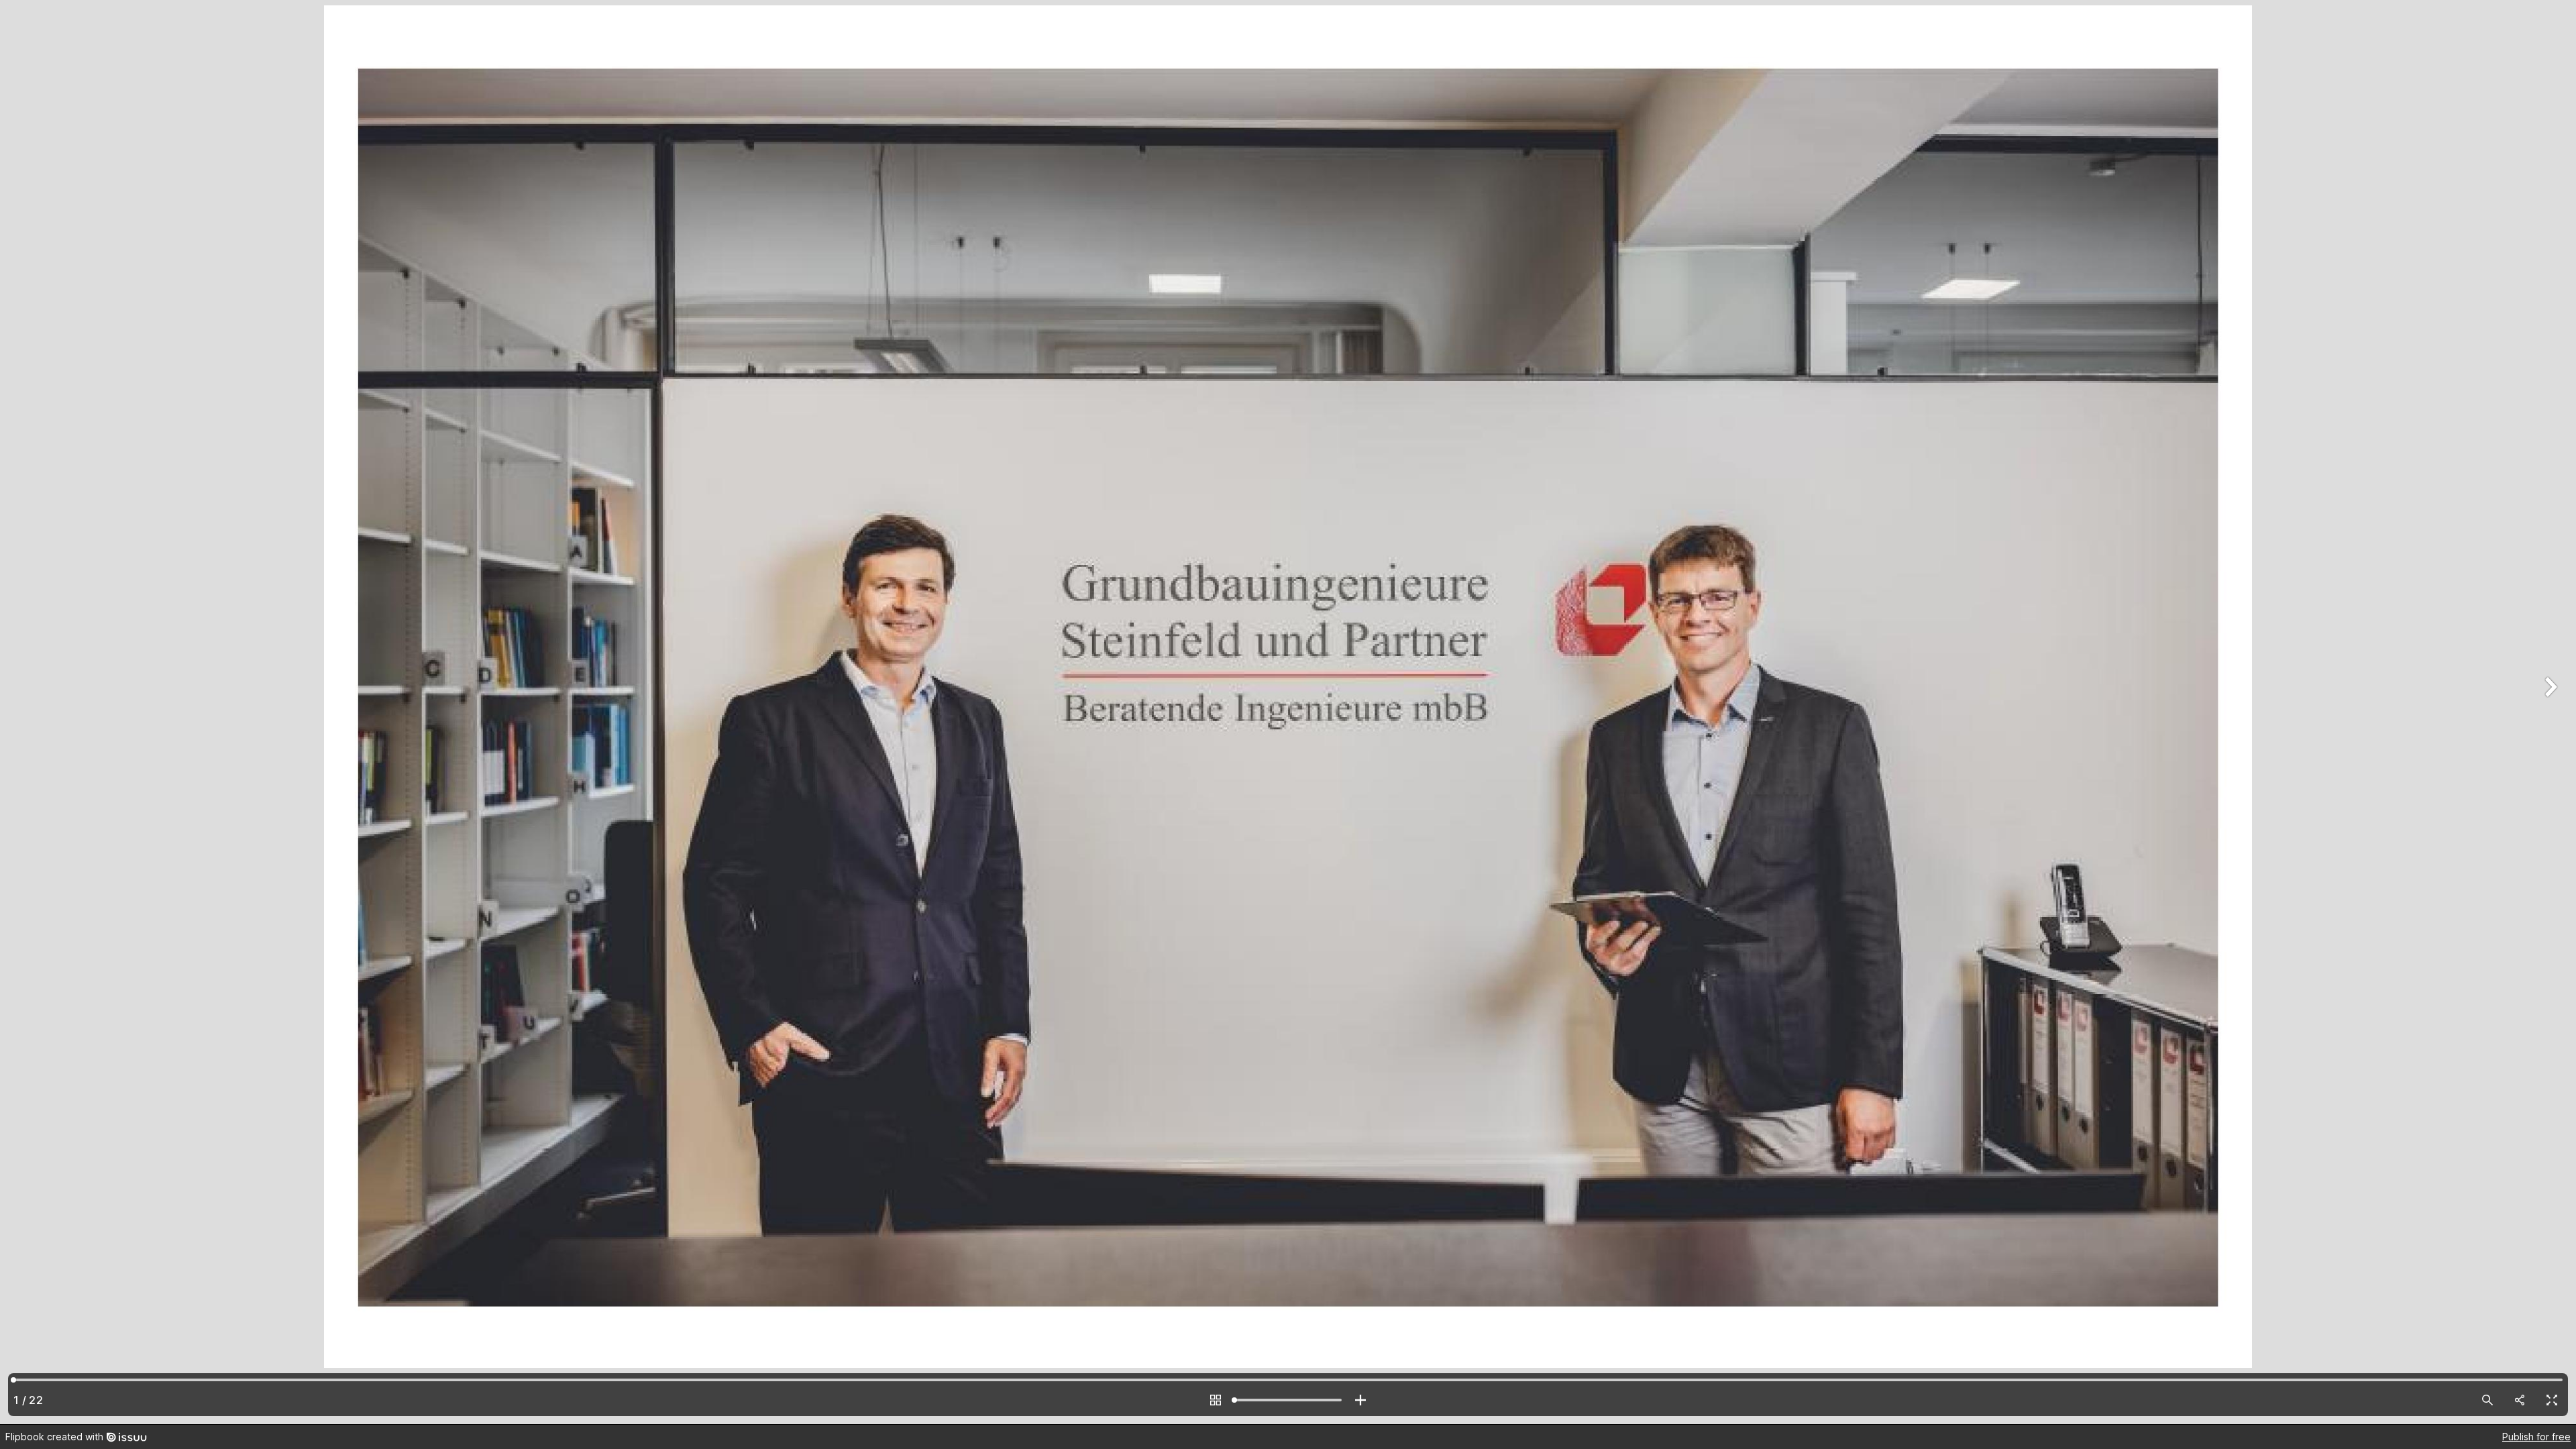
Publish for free (2536, 1437)
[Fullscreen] (2552, 1400)
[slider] (1288, 1400)
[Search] (2487, 1400)
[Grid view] (1216, 1400)
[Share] (2520, 1400)
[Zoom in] (1360, 1400)
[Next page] (2549, 712)
